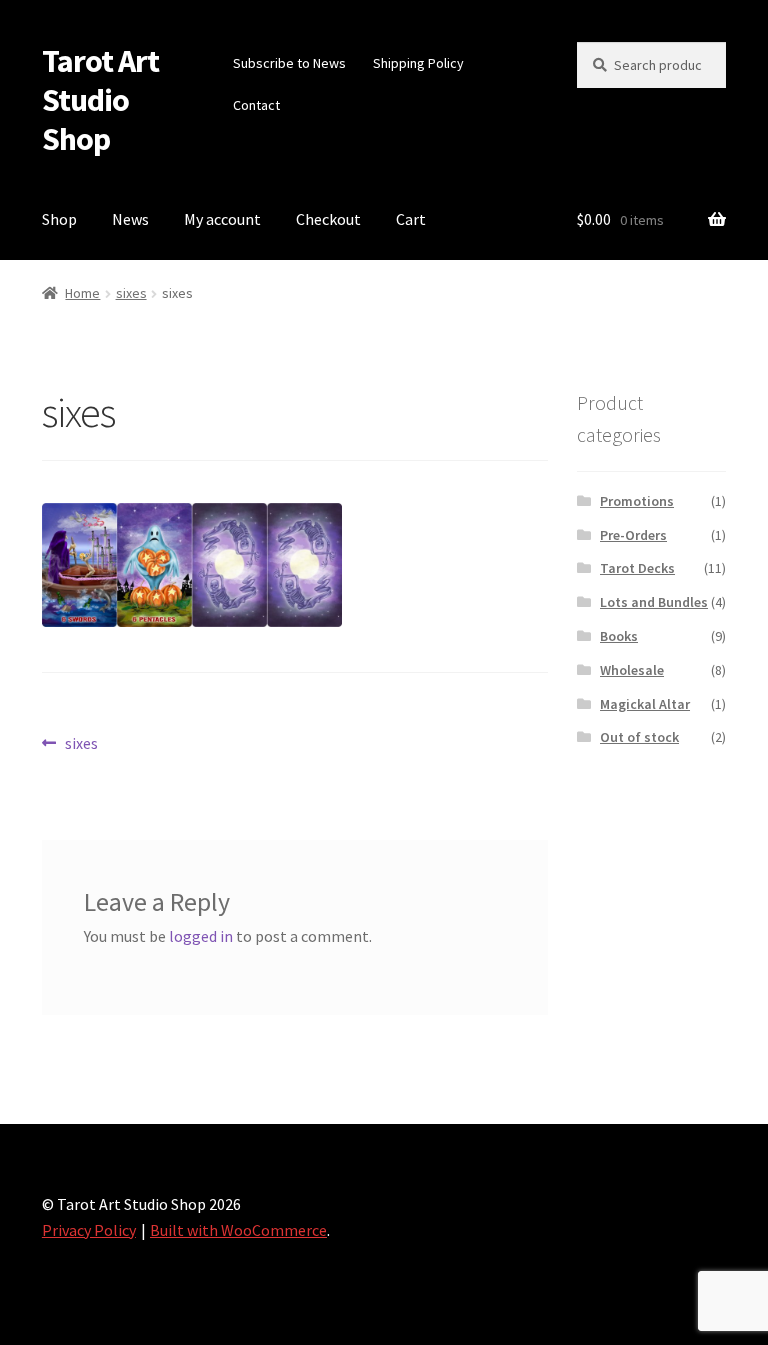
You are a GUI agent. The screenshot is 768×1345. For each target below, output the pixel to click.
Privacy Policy (89, 1230)
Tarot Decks (637, 568)
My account (222, 219)
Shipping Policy (418, 63)
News (130, 219)
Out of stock (639, 737)
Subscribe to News (289, 63)
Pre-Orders (633, 535)
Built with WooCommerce (238, 1230)
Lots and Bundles (654, 602)
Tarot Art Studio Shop (100, 100)
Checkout (328, 219)
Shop (59, 219)
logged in (201, 936)
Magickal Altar (645, 704)
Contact (256, 105)
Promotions (637, 501)
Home (82, 293)
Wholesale (632, 670)
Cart (411, 219)
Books (619, 636)
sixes (131, 293)
